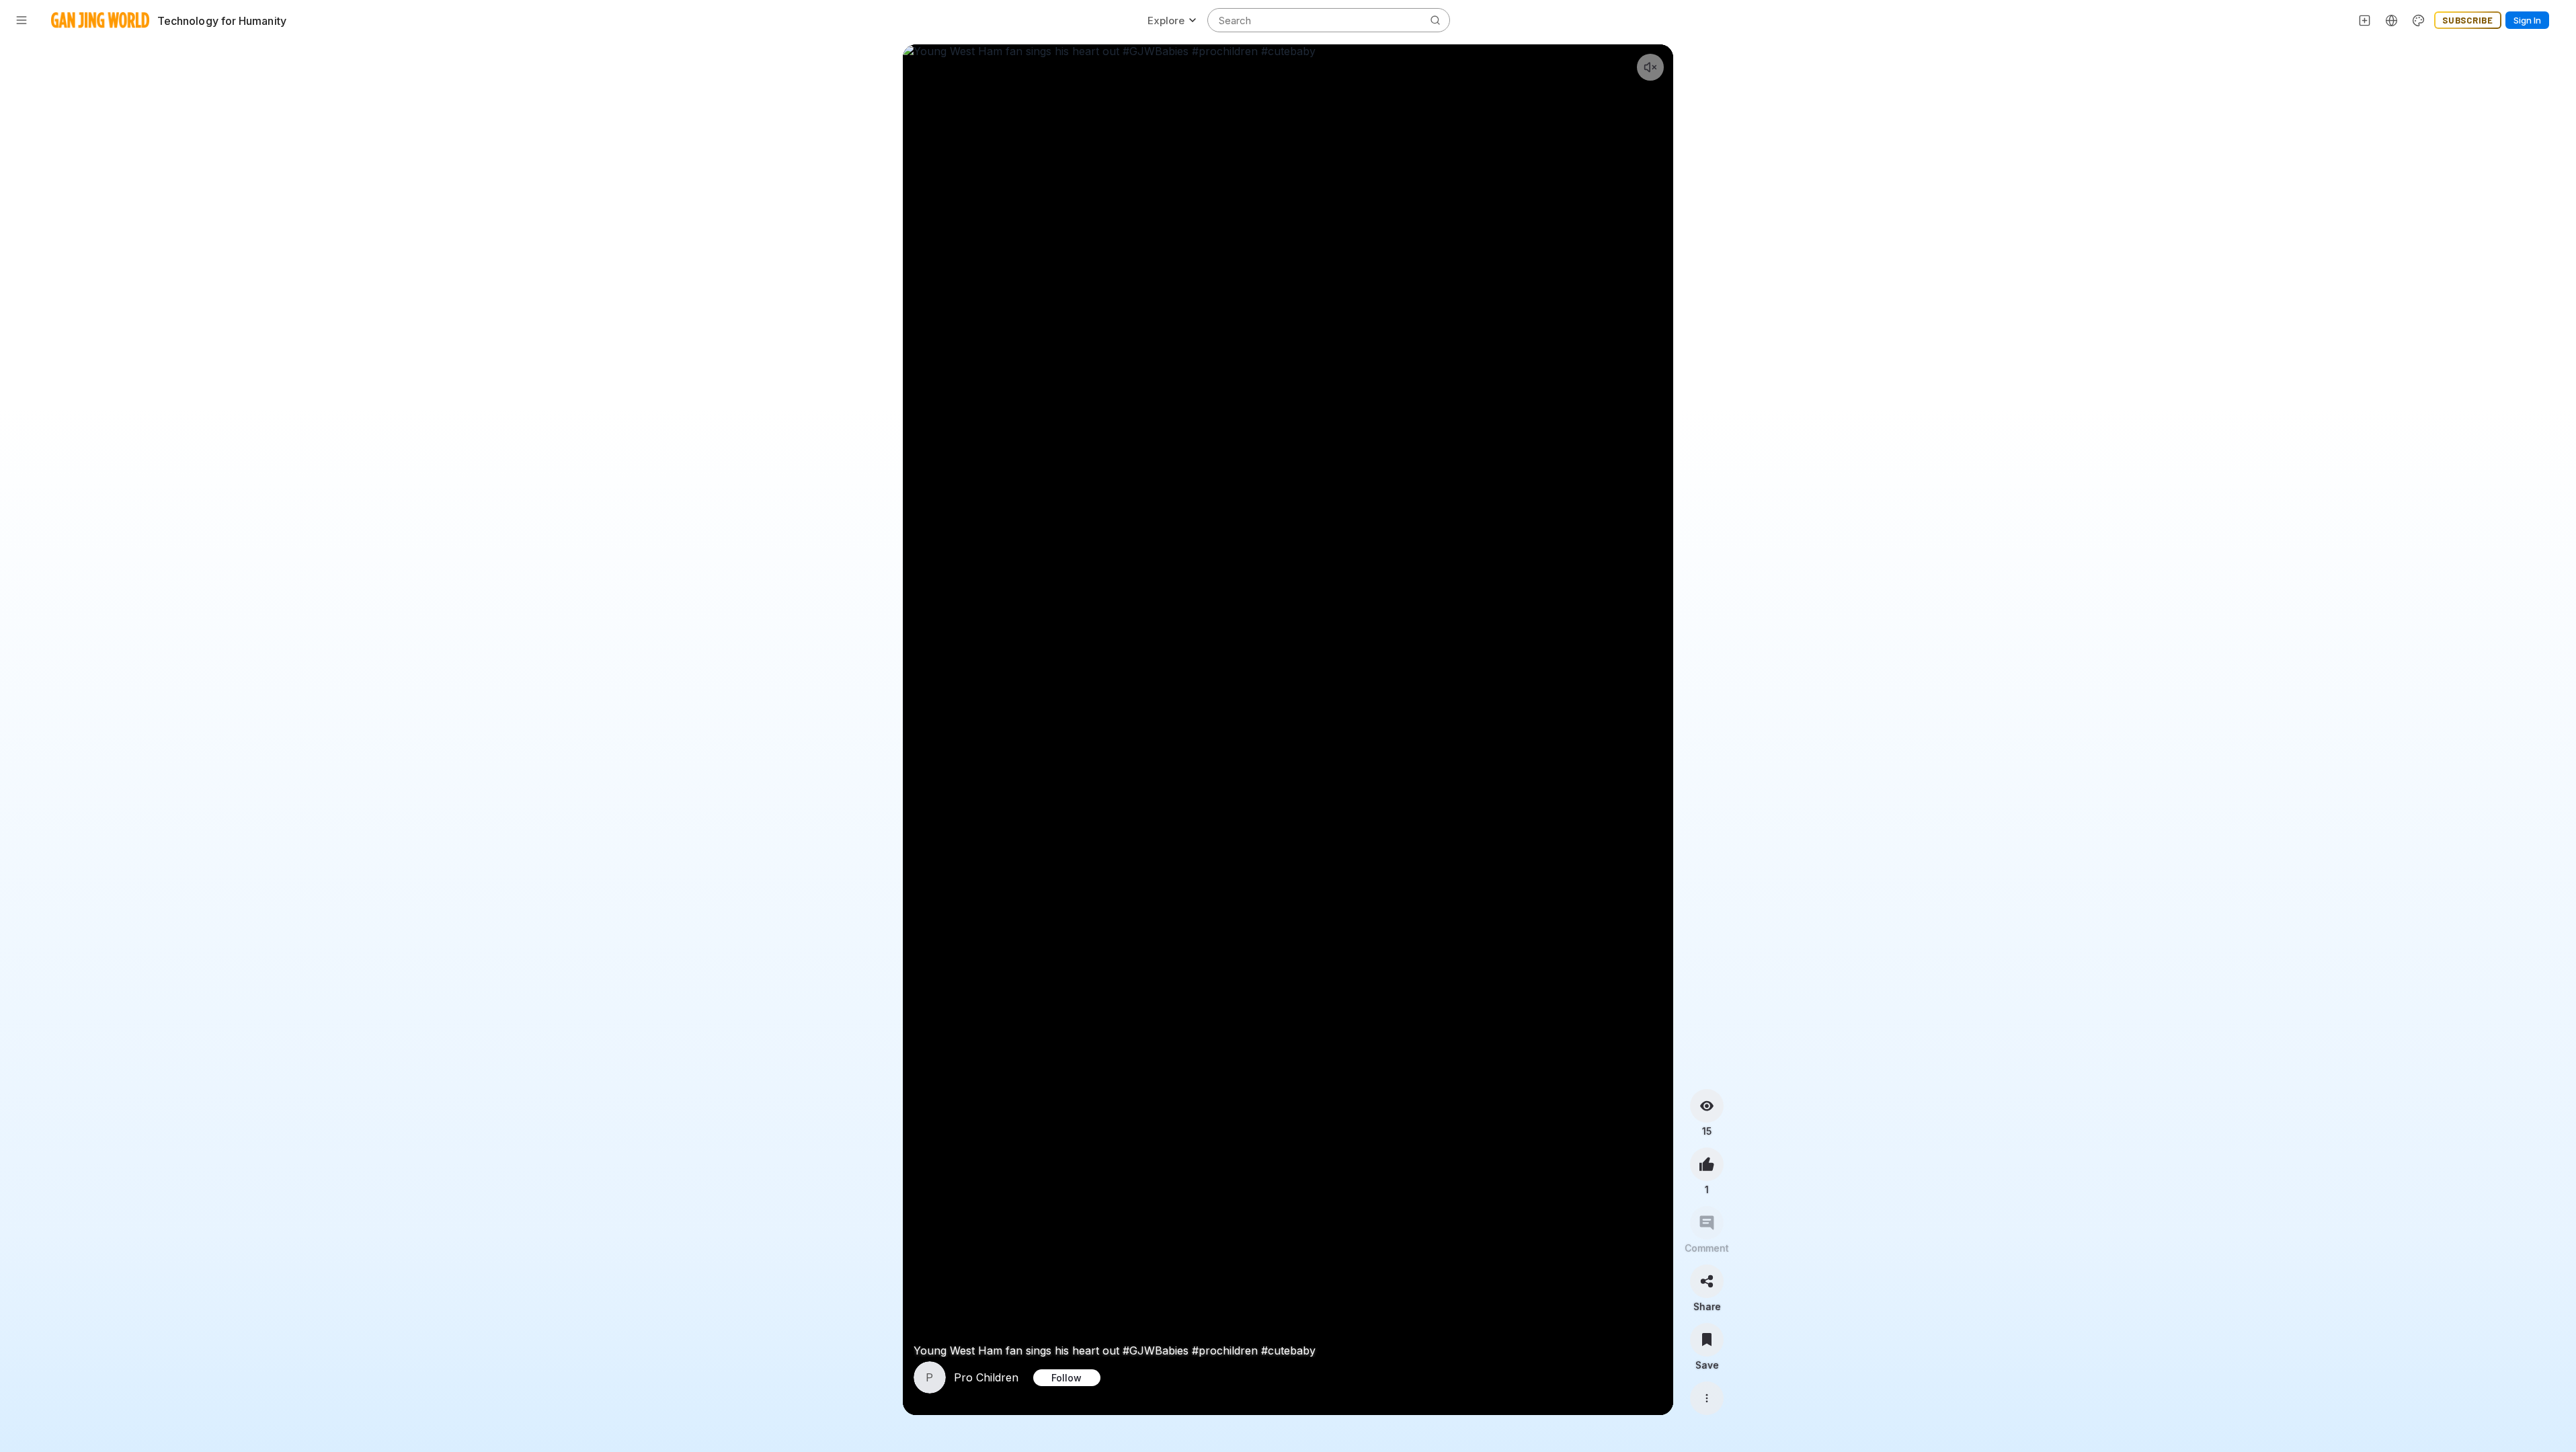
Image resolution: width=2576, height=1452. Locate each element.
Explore (1166, 21)
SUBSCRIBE (2468, 20)
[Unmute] (1650, 67)
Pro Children (986, 1377)
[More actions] (1707, 1398)
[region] (1288, 730)
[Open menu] (22, 20)
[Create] (2365, 20)
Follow (1066, 1378)
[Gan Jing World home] (100, 20)
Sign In (2527, 20)
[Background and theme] (2419, 20)
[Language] (2392, 20)
